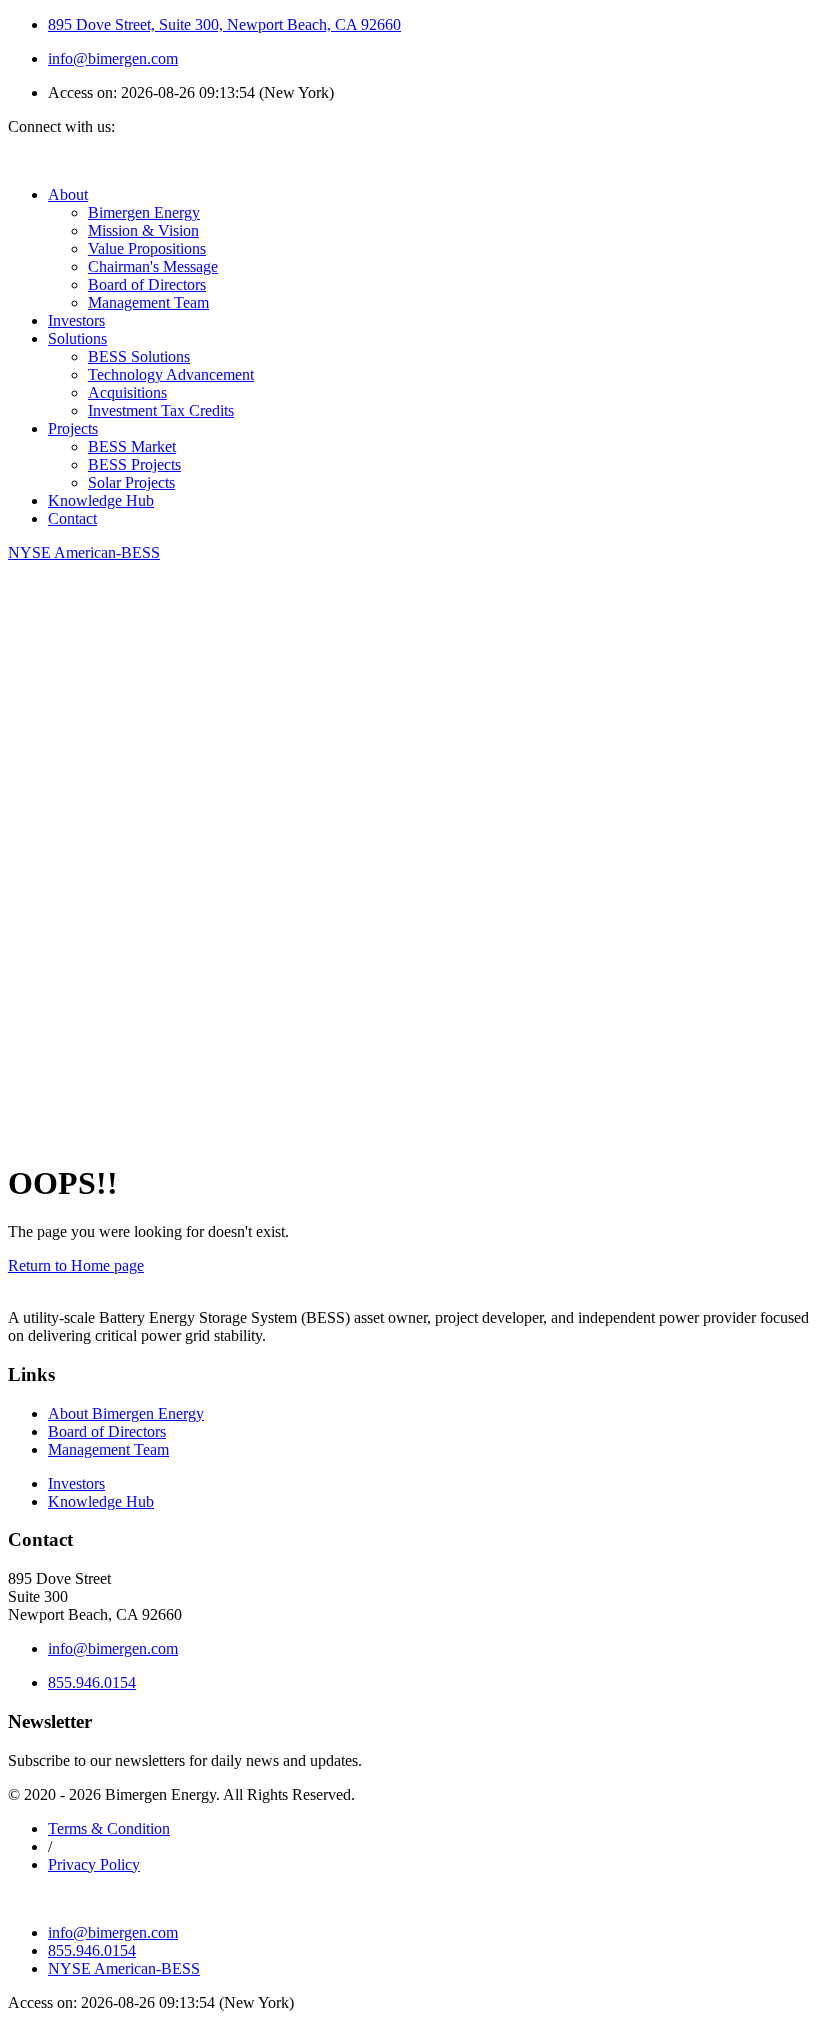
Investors (76, 320)
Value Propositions (147, 248)
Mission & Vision (143, 230)
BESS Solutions (139, 356)
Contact (72, 518)
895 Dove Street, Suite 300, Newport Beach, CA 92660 (224, 24)
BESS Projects (134, 464)
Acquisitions (127, 392)
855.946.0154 (92, 1682)
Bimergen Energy (144, 212)
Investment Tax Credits (161, 410)
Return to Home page (76, 1265)
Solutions (77, 338)
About (68, 194)
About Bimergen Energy (126, 1413)
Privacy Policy (94, 1864)
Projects (73, 428)
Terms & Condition (109, 1828)
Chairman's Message (153, 266)
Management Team (148, 302)
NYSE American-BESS (124, 1968)
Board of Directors (147, 284)
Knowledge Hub (101, 500)
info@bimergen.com (113, 58)
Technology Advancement (171, 374)
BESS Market (132, 446)
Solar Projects (131, 482)
